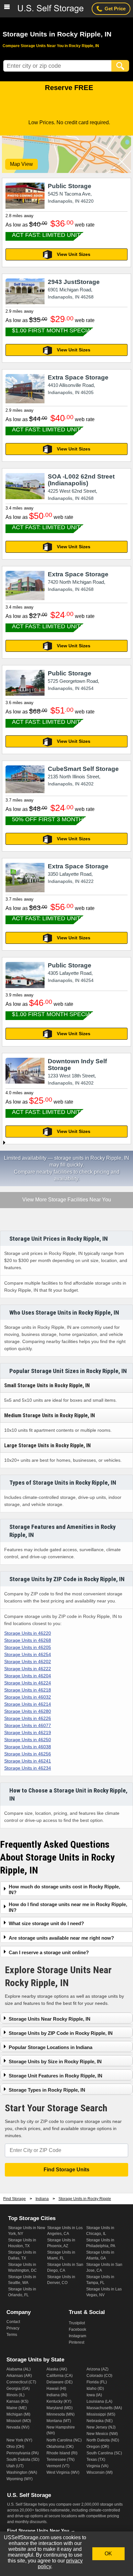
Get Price (115, 9)
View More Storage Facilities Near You (66, 1200)
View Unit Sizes (74, 254)
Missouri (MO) (19, 2421)
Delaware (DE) (60, 2382)
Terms (12, 2335)
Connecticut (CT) (21, 2382)
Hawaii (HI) (56, 2389)
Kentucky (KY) (59, 2401)
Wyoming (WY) (20, 2479)
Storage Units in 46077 (28, 1725)
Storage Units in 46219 (28, 1732)
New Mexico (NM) (102, 2434)
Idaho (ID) (95, 2389)
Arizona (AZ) (97, 2369)
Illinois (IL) (15, 2395)
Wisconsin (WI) (100, 2472)
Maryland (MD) (60, 2408)
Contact (13, 2322)
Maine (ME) (17, 2408)
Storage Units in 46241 (28, 1761)
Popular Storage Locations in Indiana (51, 2047)
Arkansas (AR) (19, 2376)
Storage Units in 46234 (28, 1768)
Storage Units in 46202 (28, 1662)
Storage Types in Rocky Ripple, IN (47, 2090)
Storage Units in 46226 (28, 1718)
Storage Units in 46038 (28, 1747)
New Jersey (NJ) (101, 2427)
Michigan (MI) (18, 2414)
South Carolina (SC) (104, 2453)
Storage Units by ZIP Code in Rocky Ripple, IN (61, 2033)
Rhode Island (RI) (62, 2453)
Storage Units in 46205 (28, 1647)
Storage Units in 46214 (28, 1704)
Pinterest (77, 2342)
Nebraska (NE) (100, 2421)
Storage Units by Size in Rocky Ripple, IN (55, 2061)
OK (108, 2554)
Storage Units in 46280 (28, 1711)
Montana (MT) (59, 2421)
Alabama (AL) (19, 2369)
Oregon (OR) (98, 2447)
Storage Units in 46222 (28, 1669)
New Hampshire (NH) (61, 2430)
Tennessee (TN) (61, 2460)
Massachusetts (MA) (104, 2408)
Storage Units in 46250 (28, 1740)
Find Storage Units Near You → (41, 2531)
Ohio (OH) (15, 2447)
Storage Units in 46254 (28, 1654)
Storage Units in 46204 (28, 1676)
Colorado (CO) (99, 2376)
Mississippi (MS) (101, 2414)
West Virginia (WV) (63, 2472)
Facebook (77, 2329)
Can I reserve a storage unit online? (49, 1952)
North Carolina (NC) (64, 2440)
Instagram (77, 2336)
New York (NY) (19, 2440)
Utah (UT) (15, 2466)
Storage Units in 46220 (28, 1633)
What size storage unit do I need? (46, 1923)
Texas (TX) (96, 2460)
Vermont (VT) (58, 2466)
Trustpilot (77, 2323)
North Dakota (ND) (103, 2440)
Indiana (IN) (57, 2395)
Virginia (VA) (97, 2466)
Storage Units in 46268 (28, 1640)
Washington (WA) (22, 2472)
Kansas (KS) (17, 2401)
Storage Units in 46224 (28, 1683)
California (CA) (60, 2376)
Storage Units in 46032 (28, 1697)
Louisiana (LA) (99, 2401)
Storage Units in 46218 (28, 1690)
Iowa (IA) (94, 2395)
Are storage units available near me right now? (61, 1938)
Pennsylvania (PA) (23, 2453)
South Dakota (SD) (23, 2460)
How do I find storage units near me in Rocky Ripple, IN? (68, 1907)
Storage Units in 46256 (28, 1754)
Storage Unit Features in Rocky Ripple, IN (56, 2076)
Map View (21, 164)
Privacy (13, 2328)
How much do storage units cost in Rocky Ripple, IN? (64, 1889)
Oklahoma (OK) (60, 2447)
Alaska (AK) (57, 2369)
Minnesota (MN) (61, 2414)
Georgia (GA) (18, 2389)
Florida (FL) (97, 2382)
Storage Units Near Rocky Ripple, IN (50, 2019)
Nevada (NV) (18, 2427)
